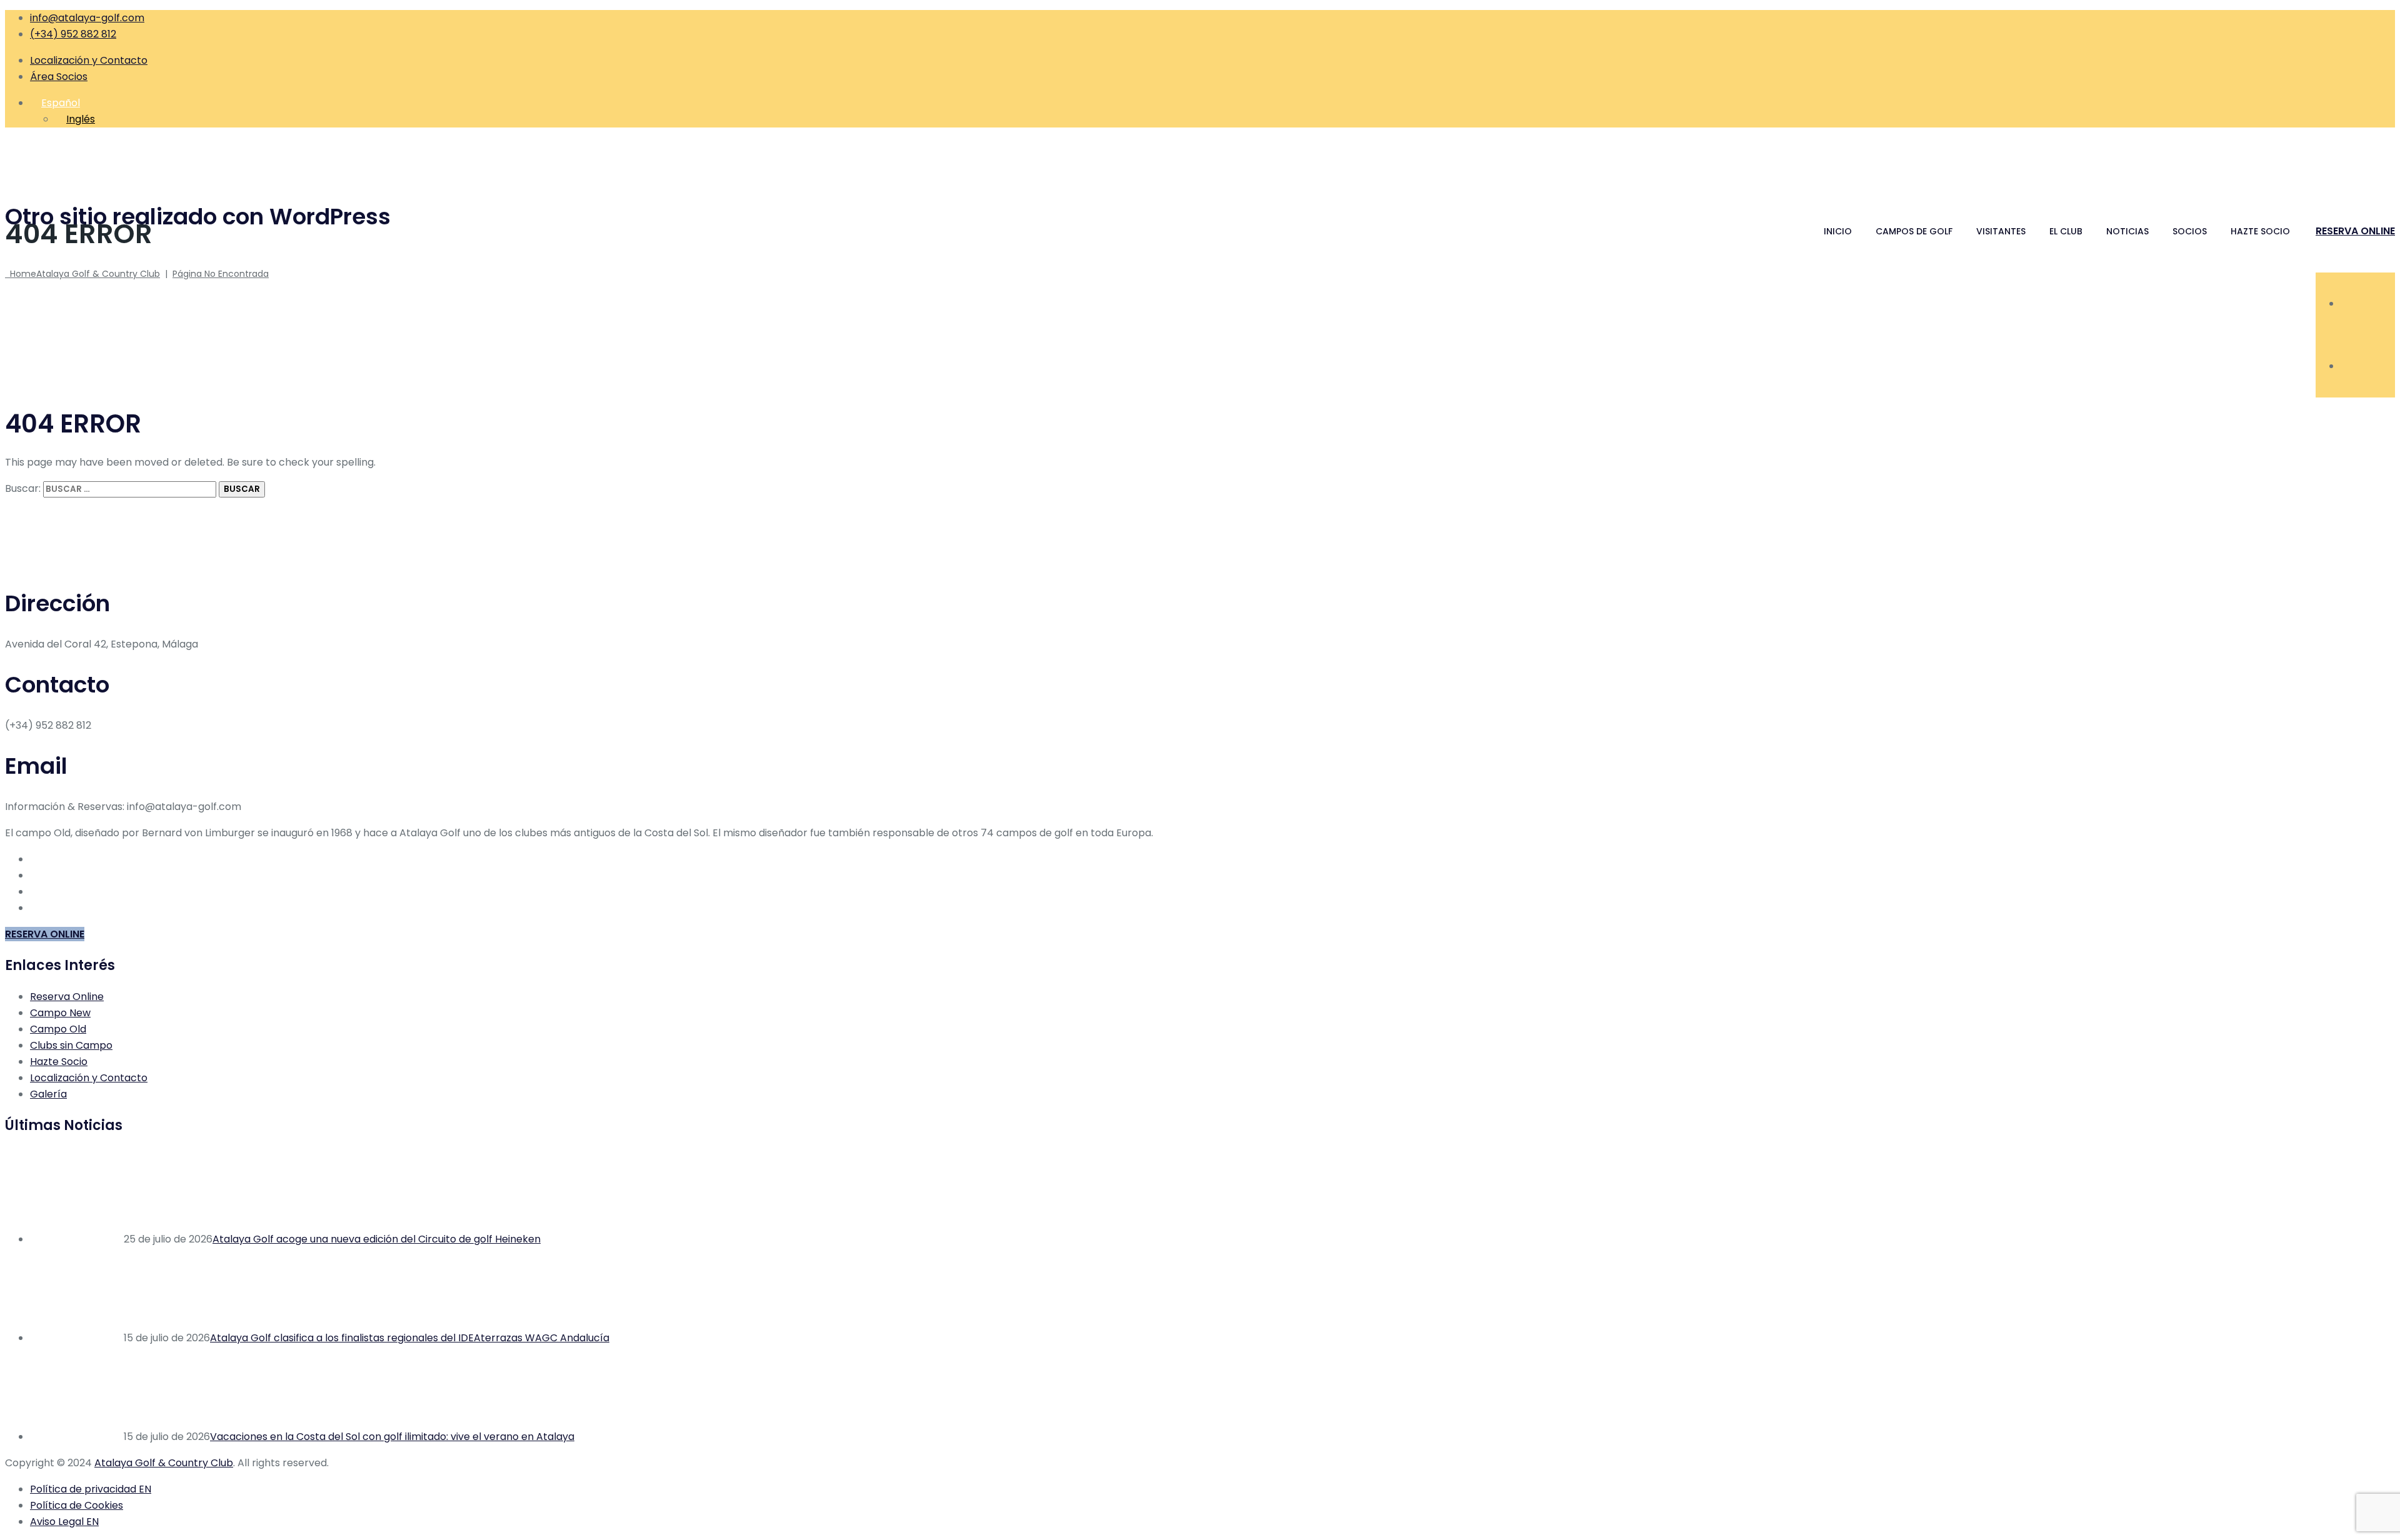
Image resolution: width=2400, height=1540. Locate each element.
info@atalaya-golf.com (87, 18)
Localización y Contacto (89, 60)
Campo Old (58, 1029)
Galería (48, 1094)
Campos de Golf (1914, 231)
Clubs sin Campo (71, 1045)
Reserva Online (67, 997)
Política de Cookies (77, 1505)
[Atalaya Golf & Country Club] (1200, 161)
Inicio (1838, 231)
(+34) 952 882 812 (73, 34)
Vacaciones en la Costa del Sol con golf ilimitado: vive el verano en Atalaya (392, 1437)
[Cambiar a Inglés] (2346, 303)
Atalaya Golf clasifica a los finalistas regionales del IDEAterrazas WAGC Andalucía (410, 1338)
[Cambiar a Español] (2346, 366)
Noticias (2127, 231)
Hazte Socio (2260, 231)
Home (82, 274)
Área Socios (59, 77)
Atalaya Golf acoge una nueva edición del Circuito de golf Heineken (377, 1239)
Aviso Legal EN (64, 1522)
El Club (2066, 231)
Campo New (60, 1013)
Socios (2190, 231)
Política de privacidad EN (91, 1489)
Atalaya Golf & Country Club (164, 1463)
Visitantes (2001, 231)
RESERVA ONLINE (2355, 231)
